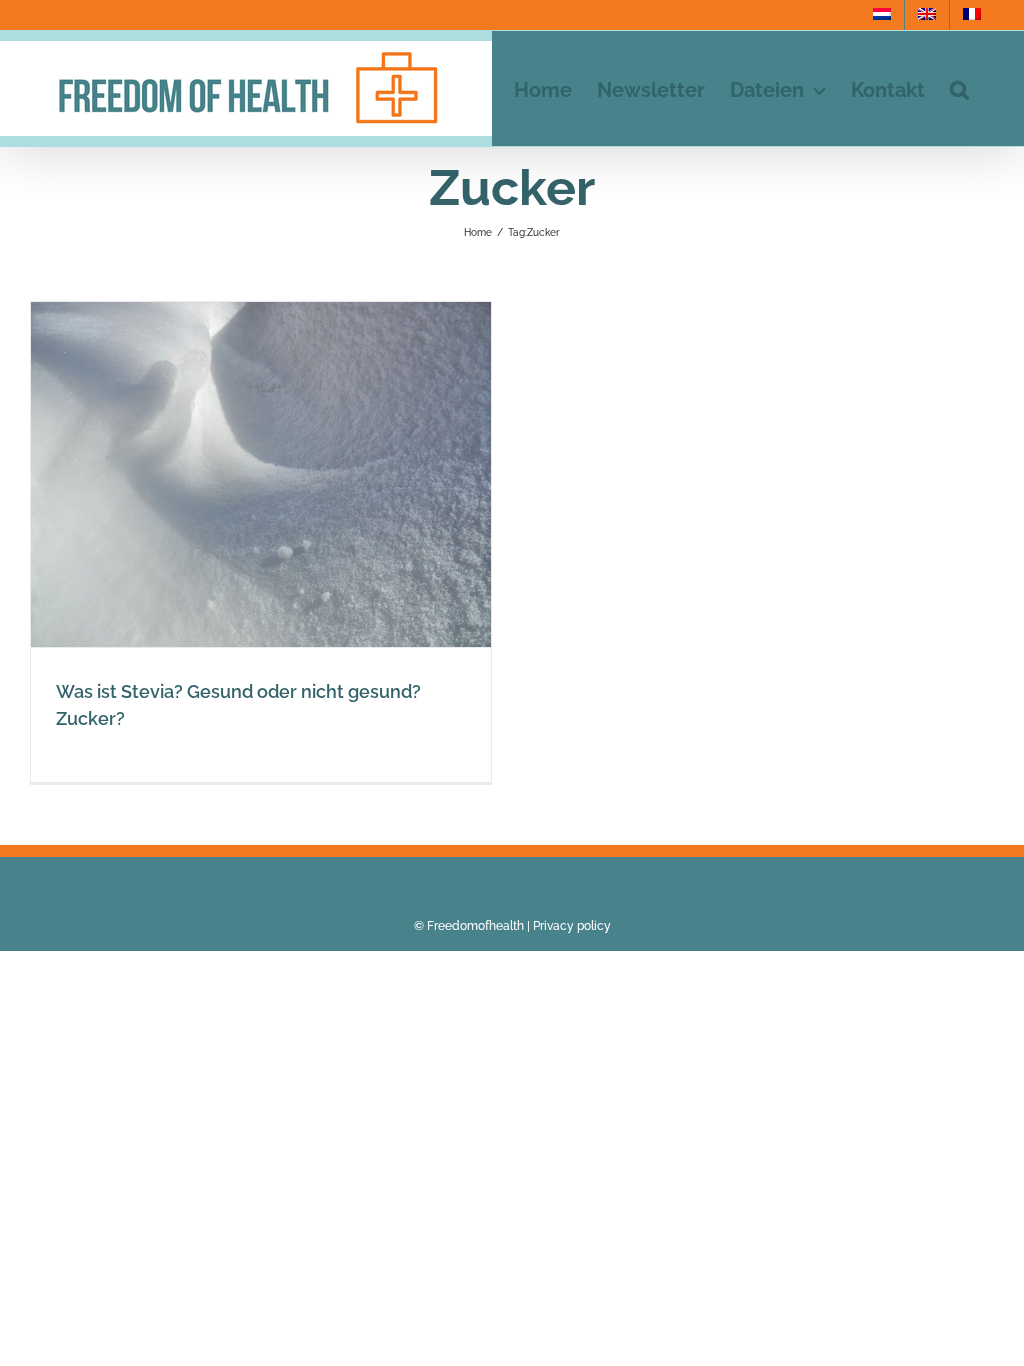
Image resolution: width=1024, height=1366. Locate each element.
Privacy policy (572, 926)
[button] (959, 88)
